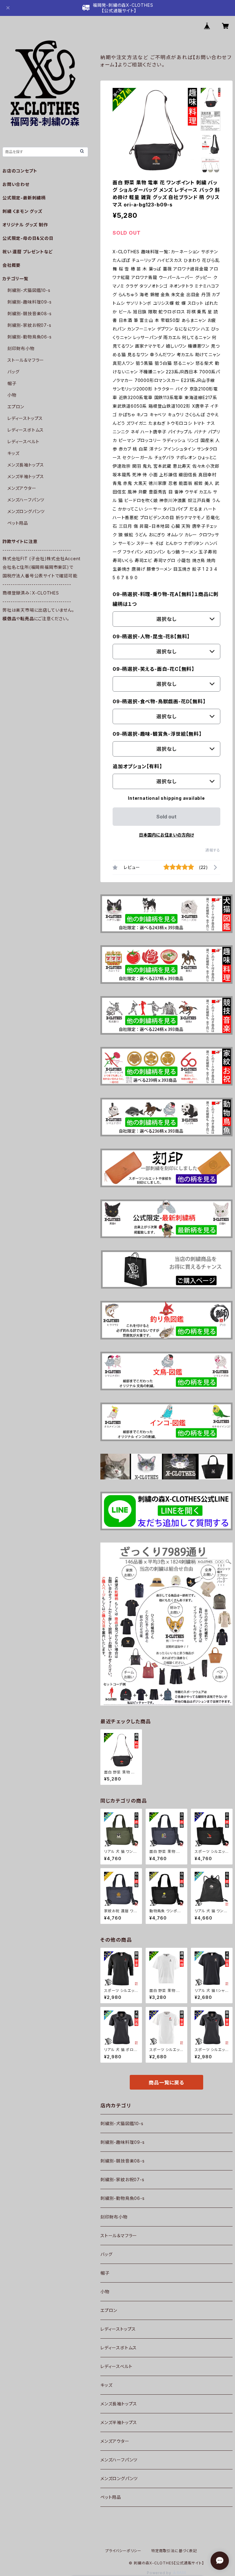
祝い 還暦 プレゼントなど (28, 252)
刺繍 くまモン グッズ (22, 211)
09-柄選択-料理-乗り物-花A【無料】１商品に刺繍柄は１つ (166, 599)
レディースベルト (116, 2366)
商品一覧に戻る (166, 2083)
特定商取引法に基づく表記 (174, 2551)
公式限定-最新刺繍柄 (24, 198)
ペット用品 (111, 2497)
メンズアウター (115, 2441)
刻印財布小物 (114, 2217)
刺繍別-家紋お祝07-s (122, 2179)
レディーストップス (118, 2329)
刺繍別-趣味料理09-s (123, 2142)
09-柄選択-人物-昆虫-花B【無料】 (151, 636)
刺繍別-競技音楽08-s (123, 2161)
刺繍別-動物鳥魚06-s (123, 2198)
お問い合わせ (16, 184)
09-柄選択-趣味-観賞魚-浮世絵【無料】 (157, 734)
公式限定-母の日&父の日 (28, 238)
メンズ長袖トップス (119, 2404)
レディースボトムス (119, 2348)
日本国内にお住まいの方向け (166, 835)
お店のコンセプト (20, 171)
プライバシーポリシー (123, 2551)
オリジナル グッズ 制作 (25, 225)
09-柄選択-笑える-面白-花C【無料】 (153, 669)
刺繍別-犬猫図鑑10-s (122, 2123)
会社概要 (11, 265)
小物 (105, 2292)
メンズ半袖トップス (119, 2422)
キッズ (106, 2385)
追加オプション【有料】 (137, 766)
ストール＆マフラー (119, 2236)
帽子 (105, 2273)
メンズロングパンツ (119, 2478)
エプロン (109, 2310)
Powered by (160, 2573)
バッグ (106, 2254)
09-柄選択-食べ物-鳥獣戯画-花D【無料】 (159, 701)
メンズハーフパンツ (119, 2460)
